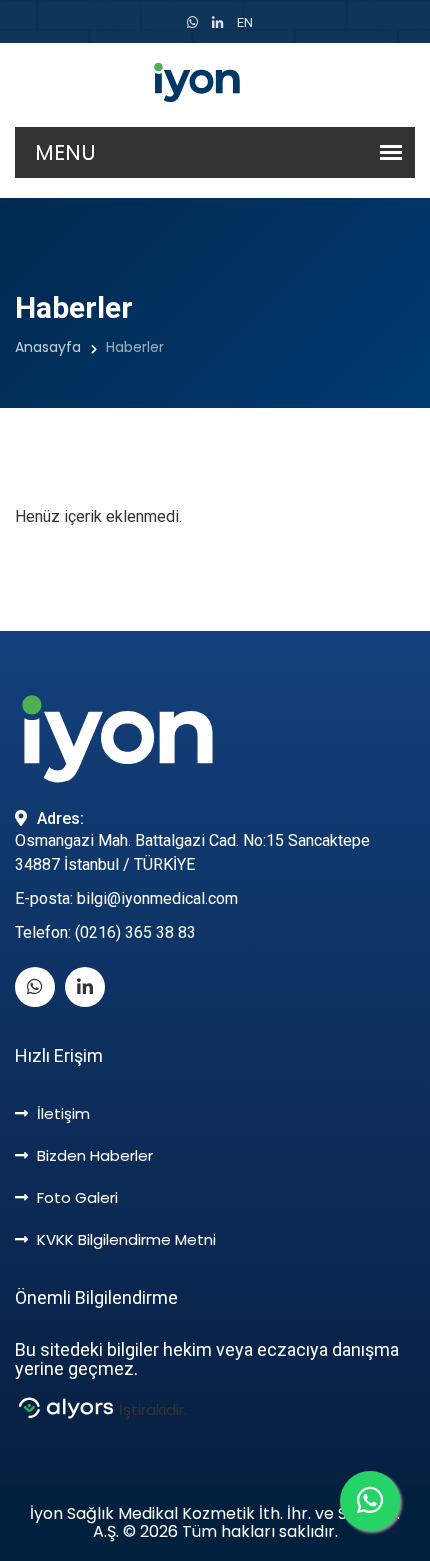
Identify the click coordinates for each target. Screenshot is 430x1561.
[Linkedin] (217, 22)
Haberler (135, 347)
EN (245, 22)
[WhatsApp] (370, 1501)
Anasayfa (48, 347)
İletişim (61, 1113)
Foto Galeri (75, 1197)
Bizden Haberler (93, 1155)
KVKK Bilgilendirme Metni (124, 1239)
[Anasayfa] (215, 85)
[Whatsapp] (192, 22)
